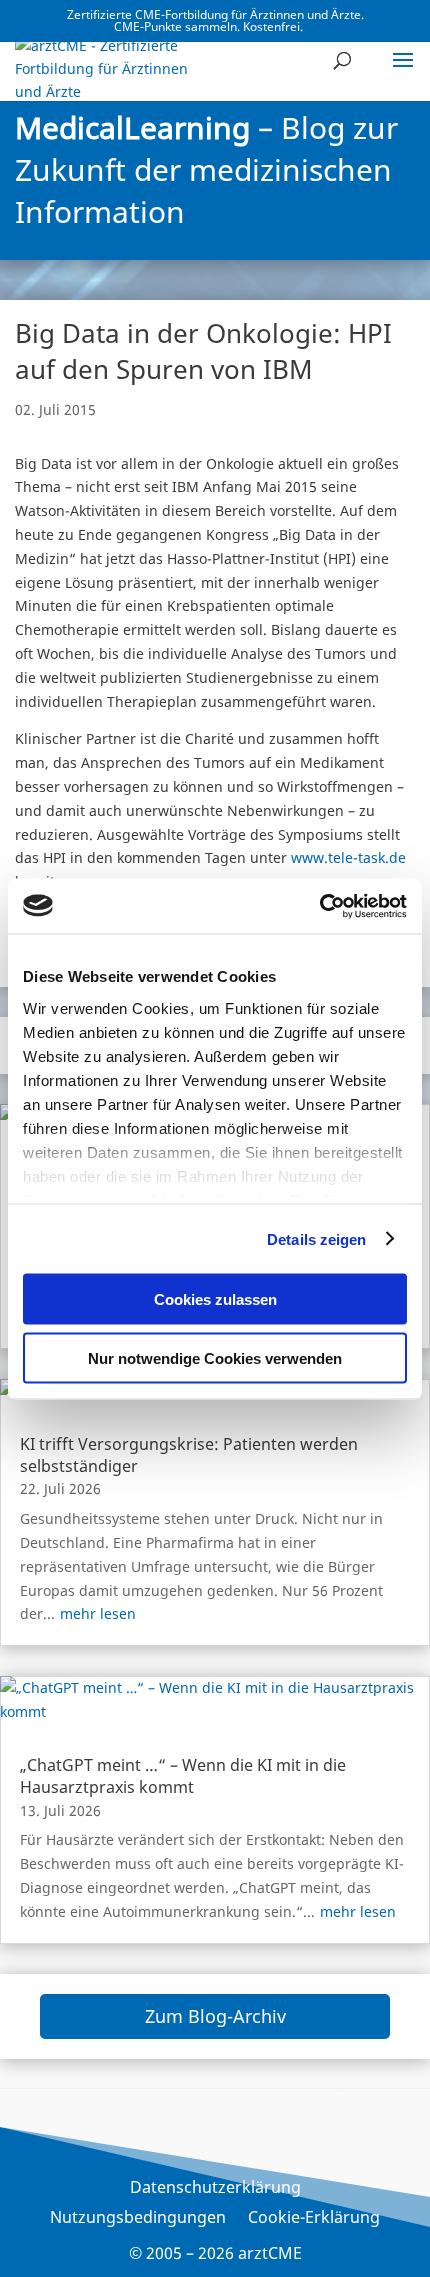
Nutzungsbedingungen (138, 2219)
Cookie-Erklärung (314, 2219)
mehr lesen (98, 1613)
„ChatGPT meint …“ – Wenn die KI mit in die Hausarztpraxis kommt (183, 1776)
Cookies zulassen (215, 1299)
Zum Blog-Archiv (215, 2016)
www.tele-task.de (348, 857)
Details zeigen (316, 1238)
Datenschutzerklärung (215, 2189)
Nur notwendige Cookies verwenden (215, 1357)
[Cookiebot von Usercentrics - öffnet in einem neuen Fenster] (319, 906)
